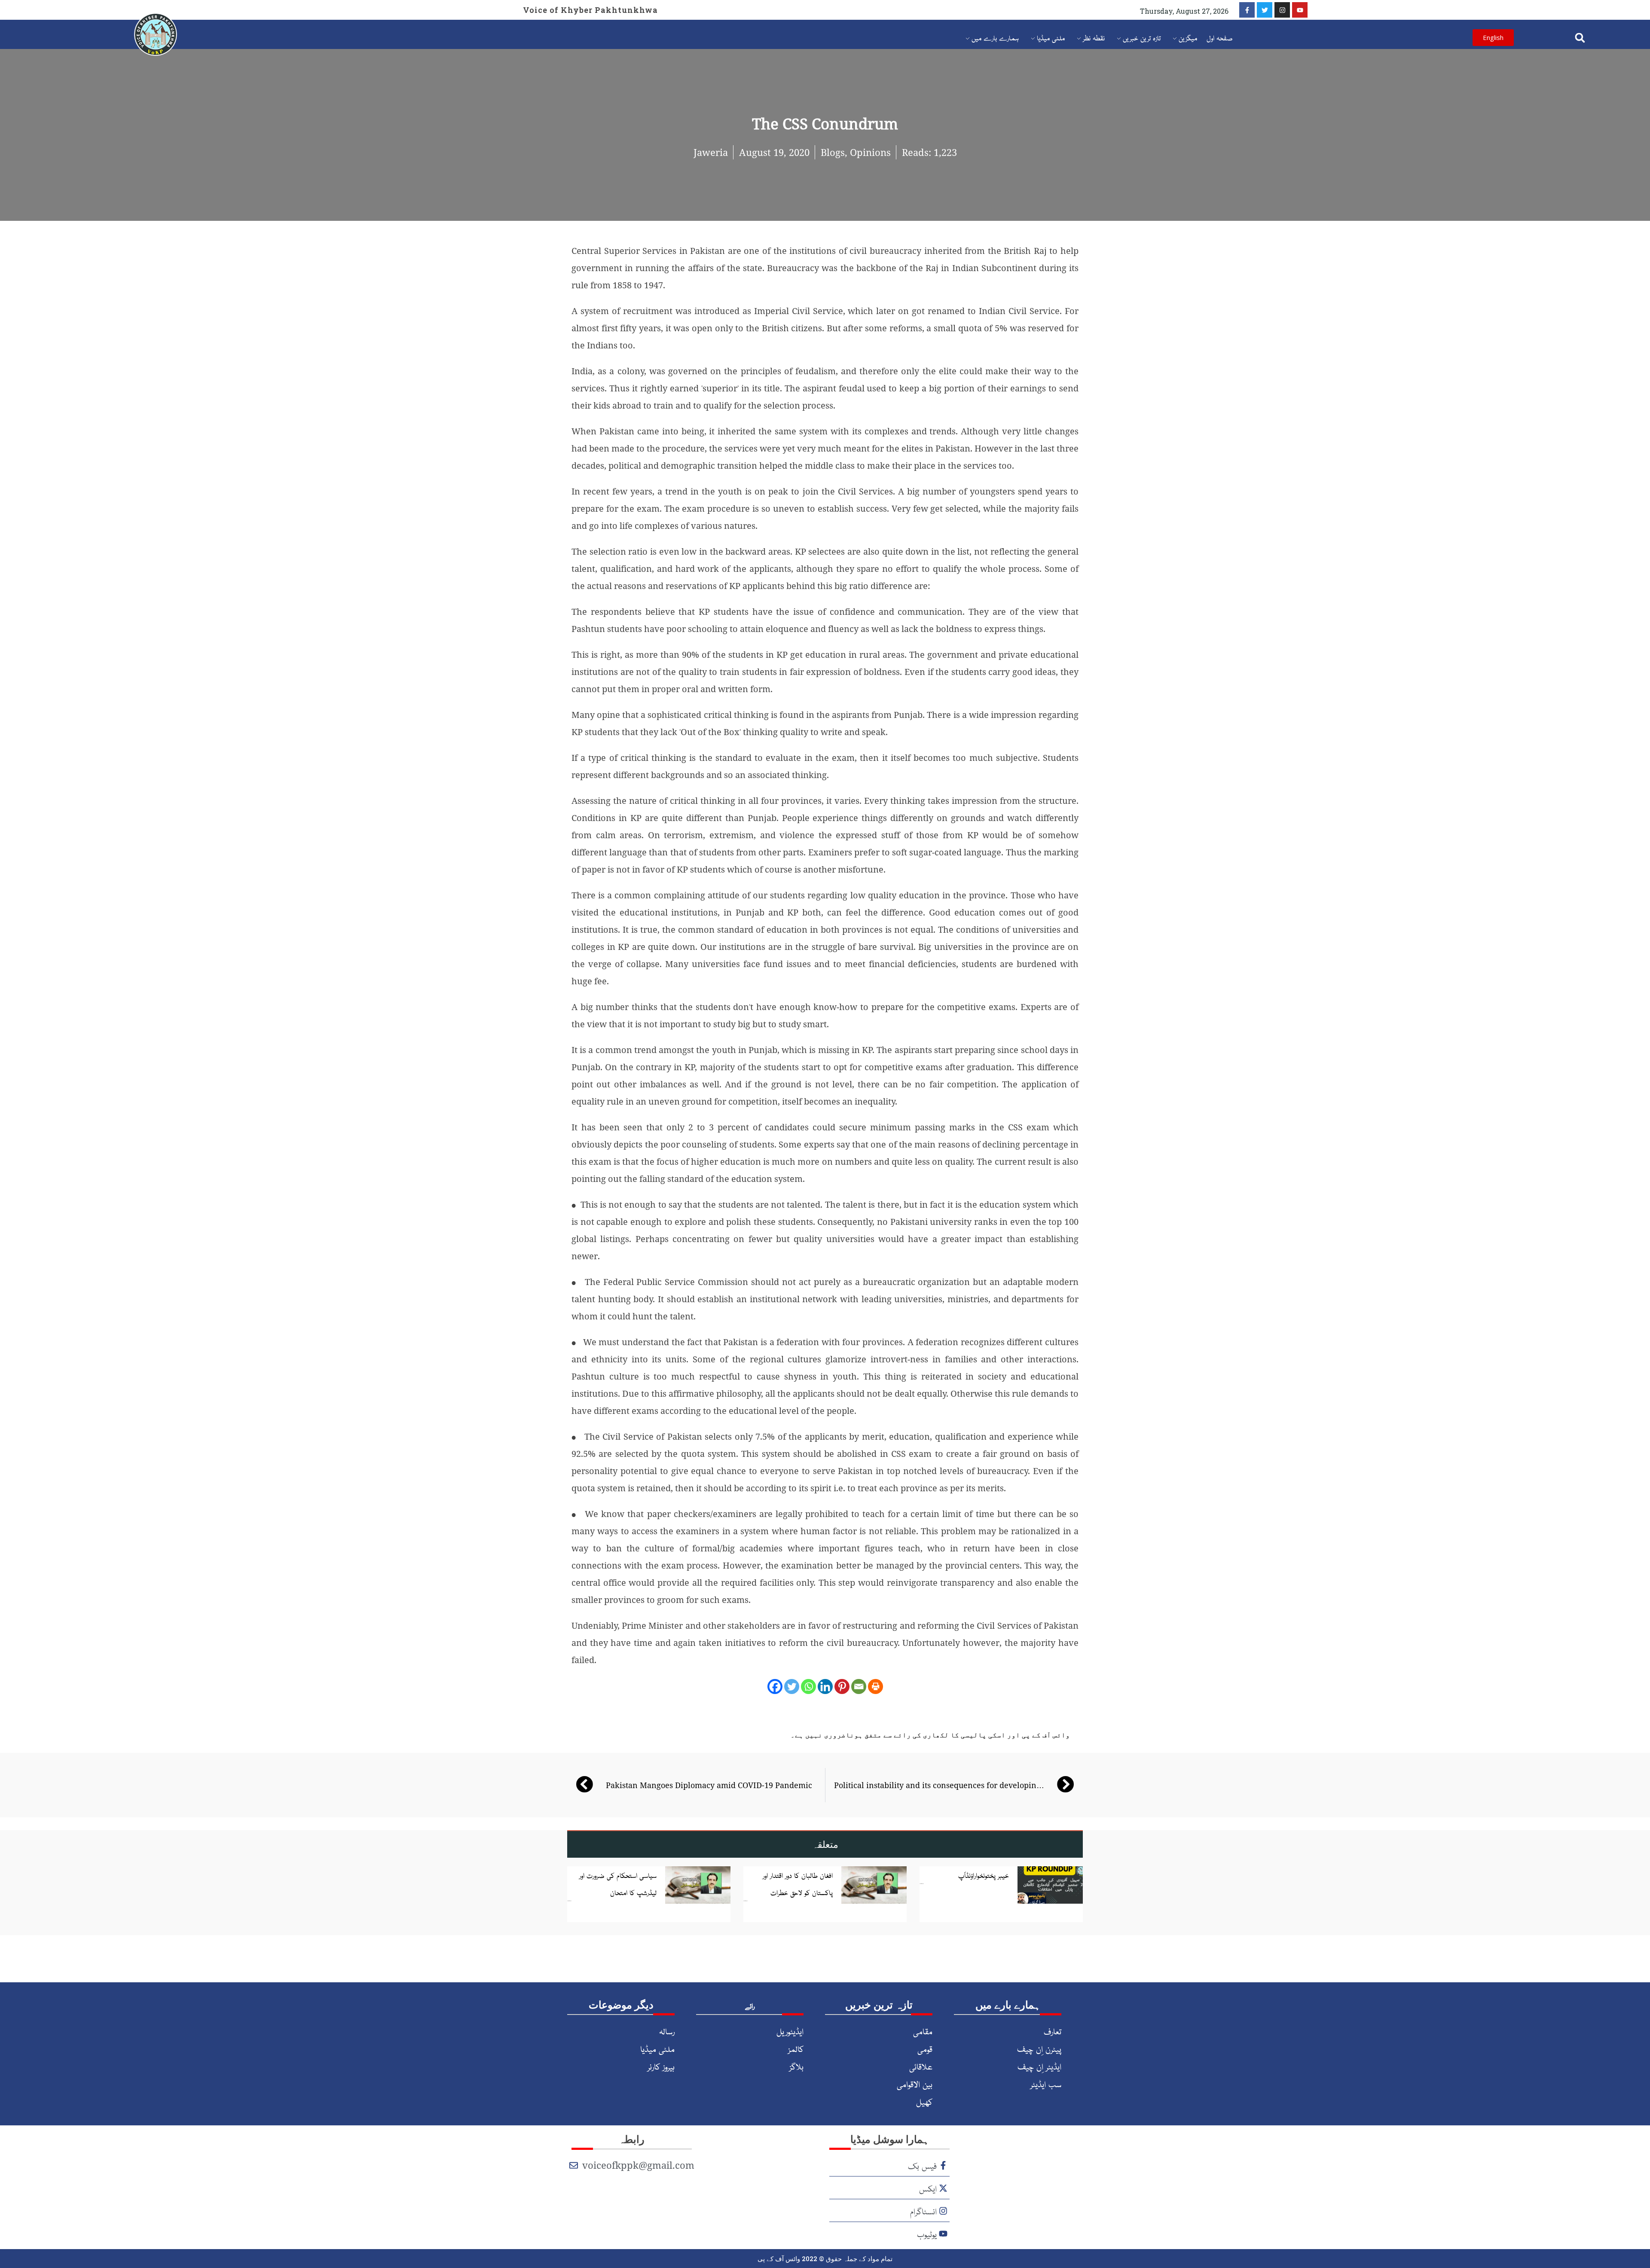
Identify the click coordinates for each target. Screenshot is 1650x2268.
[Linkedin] (825, 1687)
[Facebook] (775, 1687)
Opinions (870, 152)
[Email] (859, 1687)
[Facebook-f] (1247, 10)
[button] (1580, 38)
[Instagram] (1282, 10)
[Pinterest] (842, 1687)
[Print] (875, 1687)
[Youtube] (1300, 10)
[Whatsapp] (808, 1687)
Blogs (833, 152)
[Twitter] (1265, 10)
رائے (750, 2005)
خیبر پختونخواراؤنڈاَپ (984, 1875)
